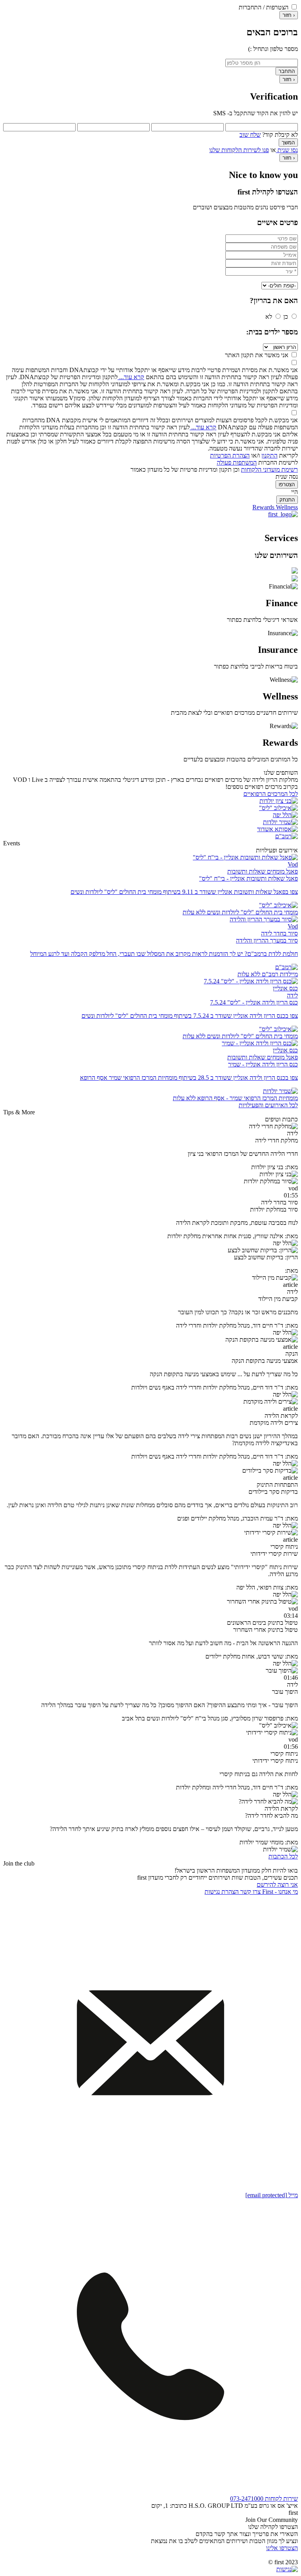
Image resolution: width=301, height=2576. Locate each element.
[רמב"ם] (286, 836)
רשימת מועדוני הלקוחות (269, 470)
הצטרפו (287, 484)
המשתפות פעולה (237, 462)
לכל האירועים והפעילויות (268, 1105)
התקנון (269, 455)
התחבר (287, 71)
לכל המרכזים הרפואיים (271, 794)
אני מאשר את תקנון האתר (257, 355)
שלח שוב (250, 135)
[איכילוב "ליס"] (278, 808)
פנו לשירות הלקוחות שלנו (239, 150)
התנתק (287, 500)
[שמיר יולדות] (280, 822)
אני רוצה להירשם (277, 1885)
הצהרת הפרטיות (230, 455)
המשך (288, 143)
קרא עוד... (131, 377)
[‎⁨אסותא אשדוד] (277, 829)
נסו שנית (287, 150)
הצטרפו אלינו (282, 2548)
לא (269, 317)
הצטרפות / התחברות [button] (264, 7)
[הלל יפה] (285, 815)
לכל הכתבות (283, 1856)
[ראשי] (283, 514)
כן (286, 317)
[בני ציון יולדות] (279, 801)
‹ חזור (289, 15)
